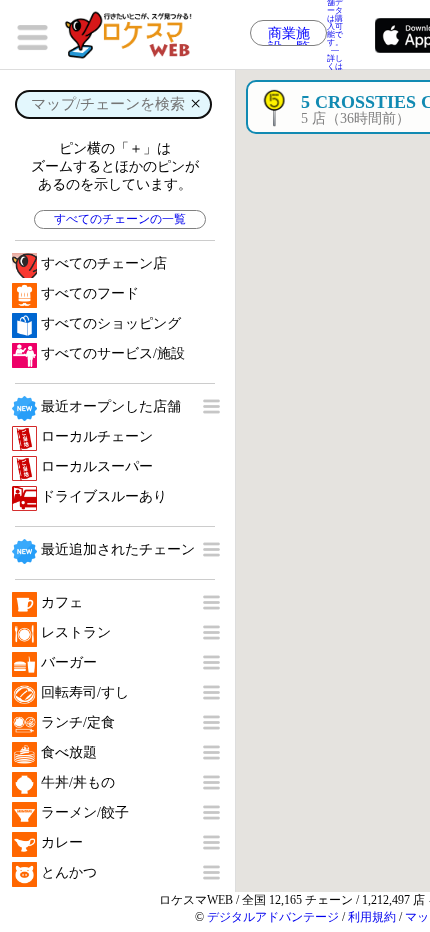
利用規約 (372, 917)
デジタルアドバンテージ (273, 917)
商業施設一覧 (289, 36)
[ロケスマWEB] (135, 35)
